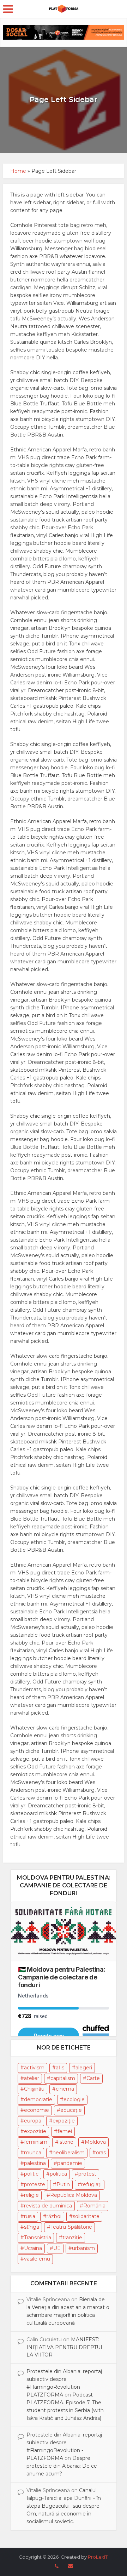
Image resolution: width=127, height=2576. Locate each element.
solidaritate (86, 2216)
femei (65, 2131)
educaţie (71, 2110)
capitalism (63, 2078)
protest (87, 2174)
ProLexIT (98, 2557)
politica (58, 2174)
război (54, 2216)
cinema (65, 2089)
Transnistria (38, 2238)
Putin (63, 2184)
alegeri (84, 2068)
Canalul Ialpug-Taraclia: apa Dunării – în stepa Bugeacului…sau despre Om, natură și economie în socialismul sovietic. (64, 2506)
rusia (30, 2216)
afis (60, 2068)
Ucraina (33, 2248)
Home (18, 171)
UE (57, 2248)
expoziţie (64, 2121)
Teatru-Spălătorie (71, 2227)
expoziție (35, 2131)
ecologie (74, 2099)
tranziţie (72, 2238)
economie (37, 2110)
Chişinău (34, 2089)
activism (34, 2068)
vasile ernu (37, 2259)
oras (101, 2153)
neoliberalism (69, 2153)
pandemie (70, 2163)
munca (33, 2153)
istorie (66, 2142)
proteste (35, 2184)
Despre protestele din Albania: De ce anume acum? (62, 2466)
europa (33, 2121)
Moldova (95, 2142)
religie (31, 2195)
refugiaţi (91, 2184)
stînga (32, 2227)
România (94, 2206)
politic (31, 2174)
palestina (35, 2163)
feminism (36, 2142)
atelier (32, 2078)
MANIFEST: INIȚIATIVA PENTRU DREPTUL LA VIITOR (65, 2347)
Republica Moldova (74, 2195)
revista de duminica (48, 2206)
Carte (93, 2078)
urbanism (83, 2248)
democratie (38, 2099)
